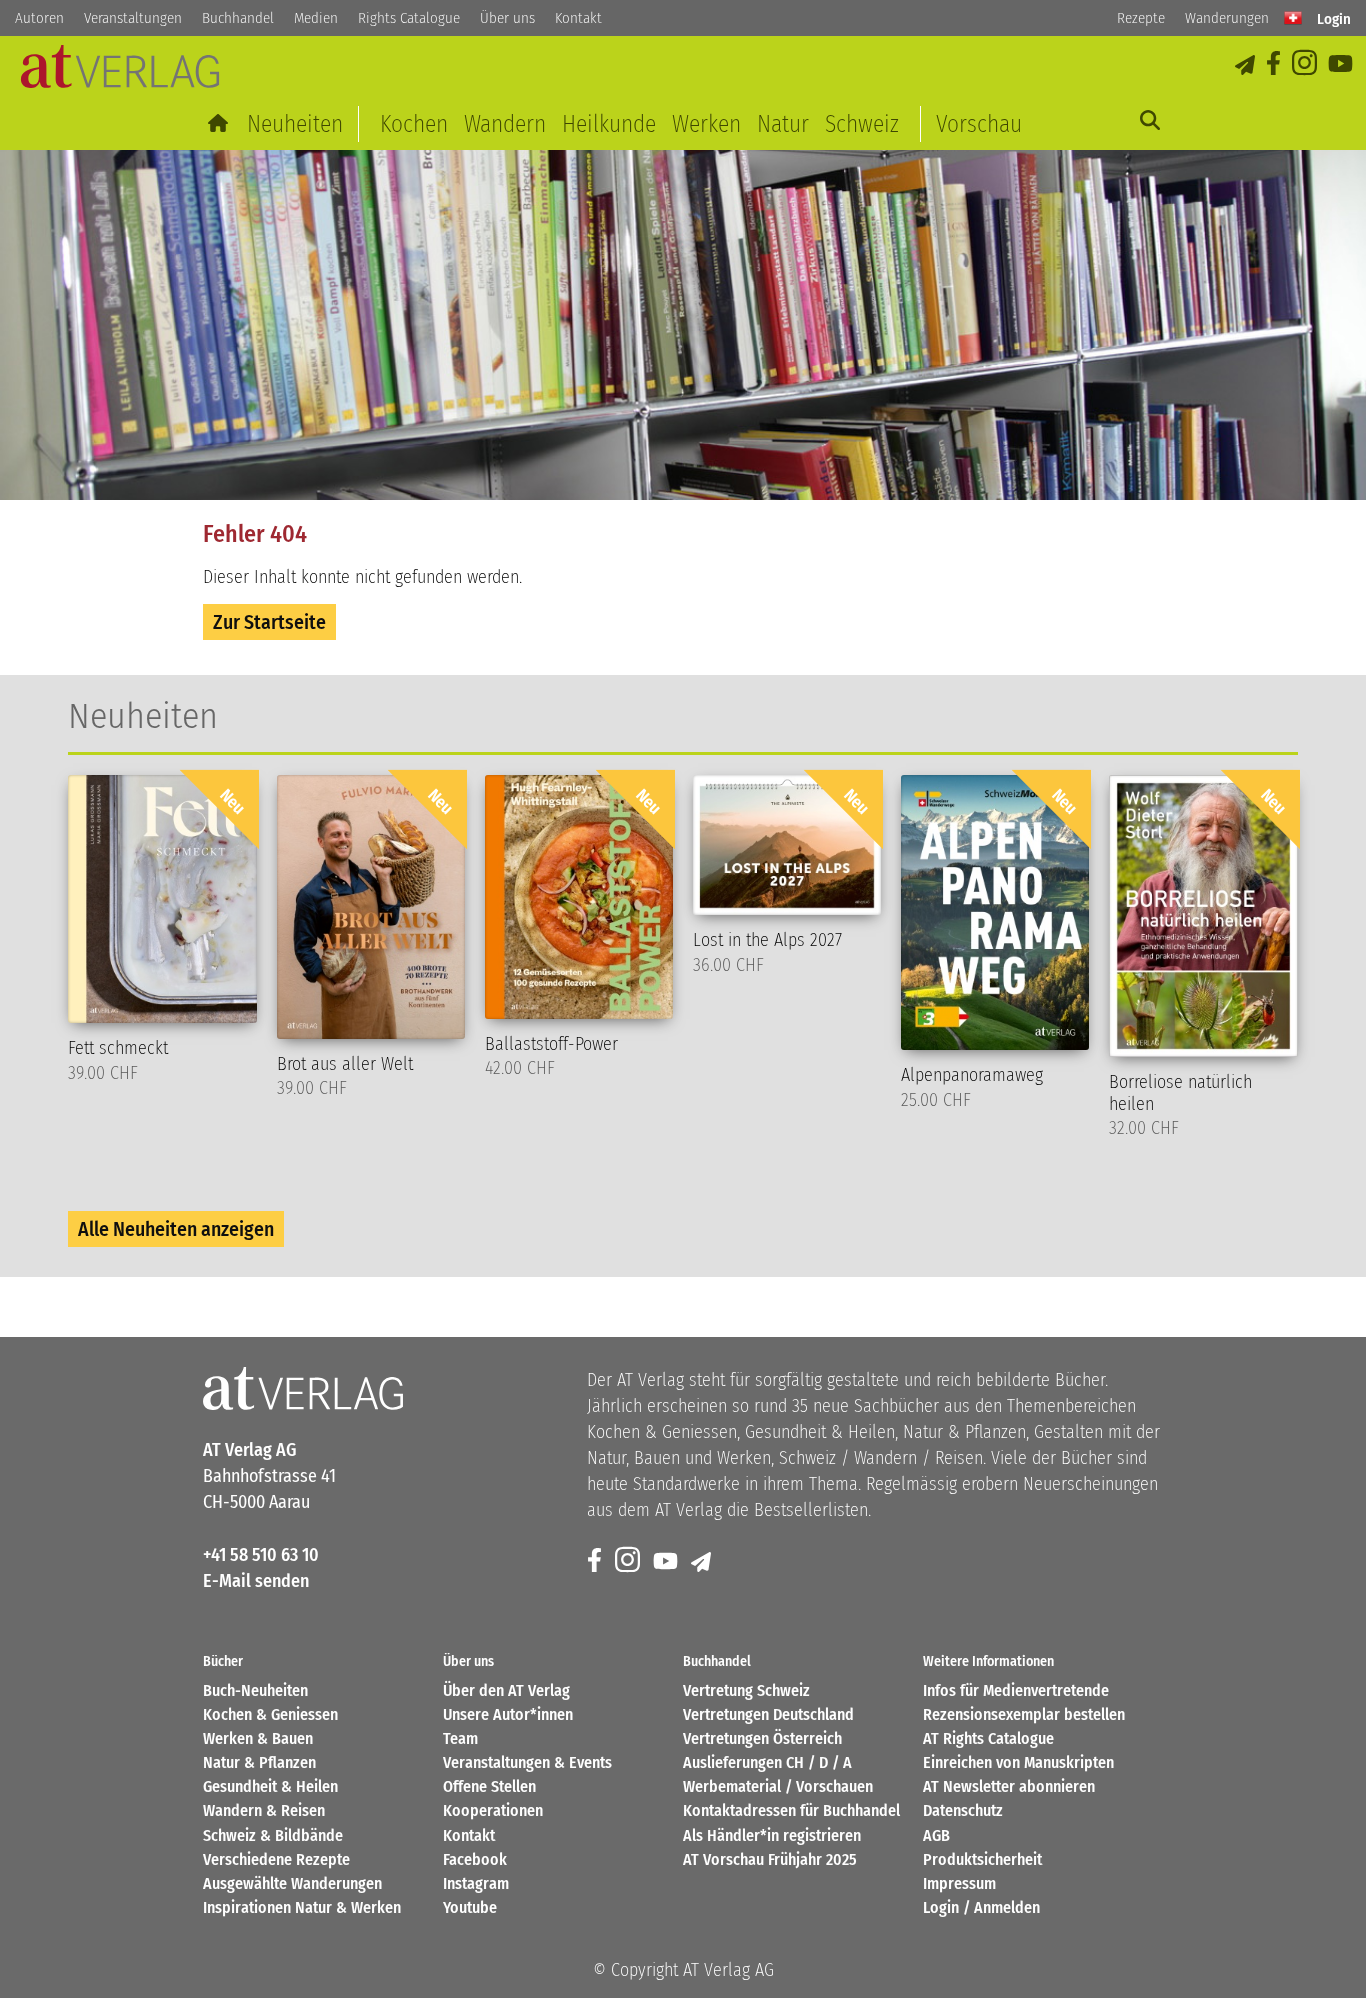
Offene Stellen (489, 1786)
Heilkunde (609, 124)
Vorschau (979, 124)
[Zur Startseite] (219, 124)
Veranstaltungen (133, 18)
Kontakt (578, 18)
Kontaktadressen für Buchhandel (791, 1810)
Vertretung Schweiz (746, 1690)
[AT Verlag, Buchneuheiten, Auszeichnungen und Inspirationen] (120, 72)
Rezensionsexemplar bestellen (1024, 1714)
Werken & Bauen (258, 1738)
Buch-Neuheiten (255, 1690)
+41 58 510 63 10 (261, 1555)
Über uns (507, 18)
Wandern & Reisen (264, 1810)
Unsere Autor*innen (508, 1714)
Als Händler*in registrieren (772, 1835)
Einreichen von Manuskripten (1018, 1762)
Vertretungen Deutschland (768, 1714)
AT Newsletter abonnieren (1009, 1786)
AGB (936, 1835)
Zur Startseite (269, 622)
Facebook (475, 1859)
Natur (783, 124)
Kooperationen (493, 1810)
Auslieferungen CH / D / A (767, 1762)
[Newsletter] (702, 1561)
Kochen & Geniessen (270, 1714)
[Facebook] (1275, 64)
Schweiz (862, 124)
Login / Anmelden (981, 1907)
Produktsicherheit (982, 1859)
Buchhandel (238, 18)
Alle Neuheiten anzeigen (176, 1229)
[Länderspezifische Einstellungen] (1293, 18)
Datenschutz (963, 1810)
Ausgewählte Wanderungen (292, 1883)
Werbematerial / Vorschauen (778, 1786)
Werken (706, 124)
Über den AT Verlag (506, 1690)
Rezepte (1141, 18)
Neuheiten (295, 124)
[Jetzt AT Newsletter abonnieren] (1246, 64)
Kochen (414, 124)
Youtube (470, 1907)
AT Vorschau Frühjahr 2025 (770, 1859)
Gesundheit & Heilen (270, 1786)
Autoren (39, 18)
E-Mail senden (256, 1581)
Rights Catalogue (409, 18)
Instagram (476, 1883)
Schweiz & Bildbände (273, 1835)
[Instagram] (1306, 64)
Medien (316, 18)
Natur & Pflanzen (259, 1762)
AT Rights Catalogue (988, 1738)
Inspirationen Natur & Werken (302, 1907)
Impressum (959, 1883)
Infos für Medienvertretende (1016, 1690)
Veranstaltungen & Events (527, 1762)
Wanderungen (1227, 18)
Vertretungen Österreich (762, 1738)
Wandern (505, 124)
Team (460, 1738)
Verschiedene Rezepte (276, 1859)
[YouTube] (1342, 64)
